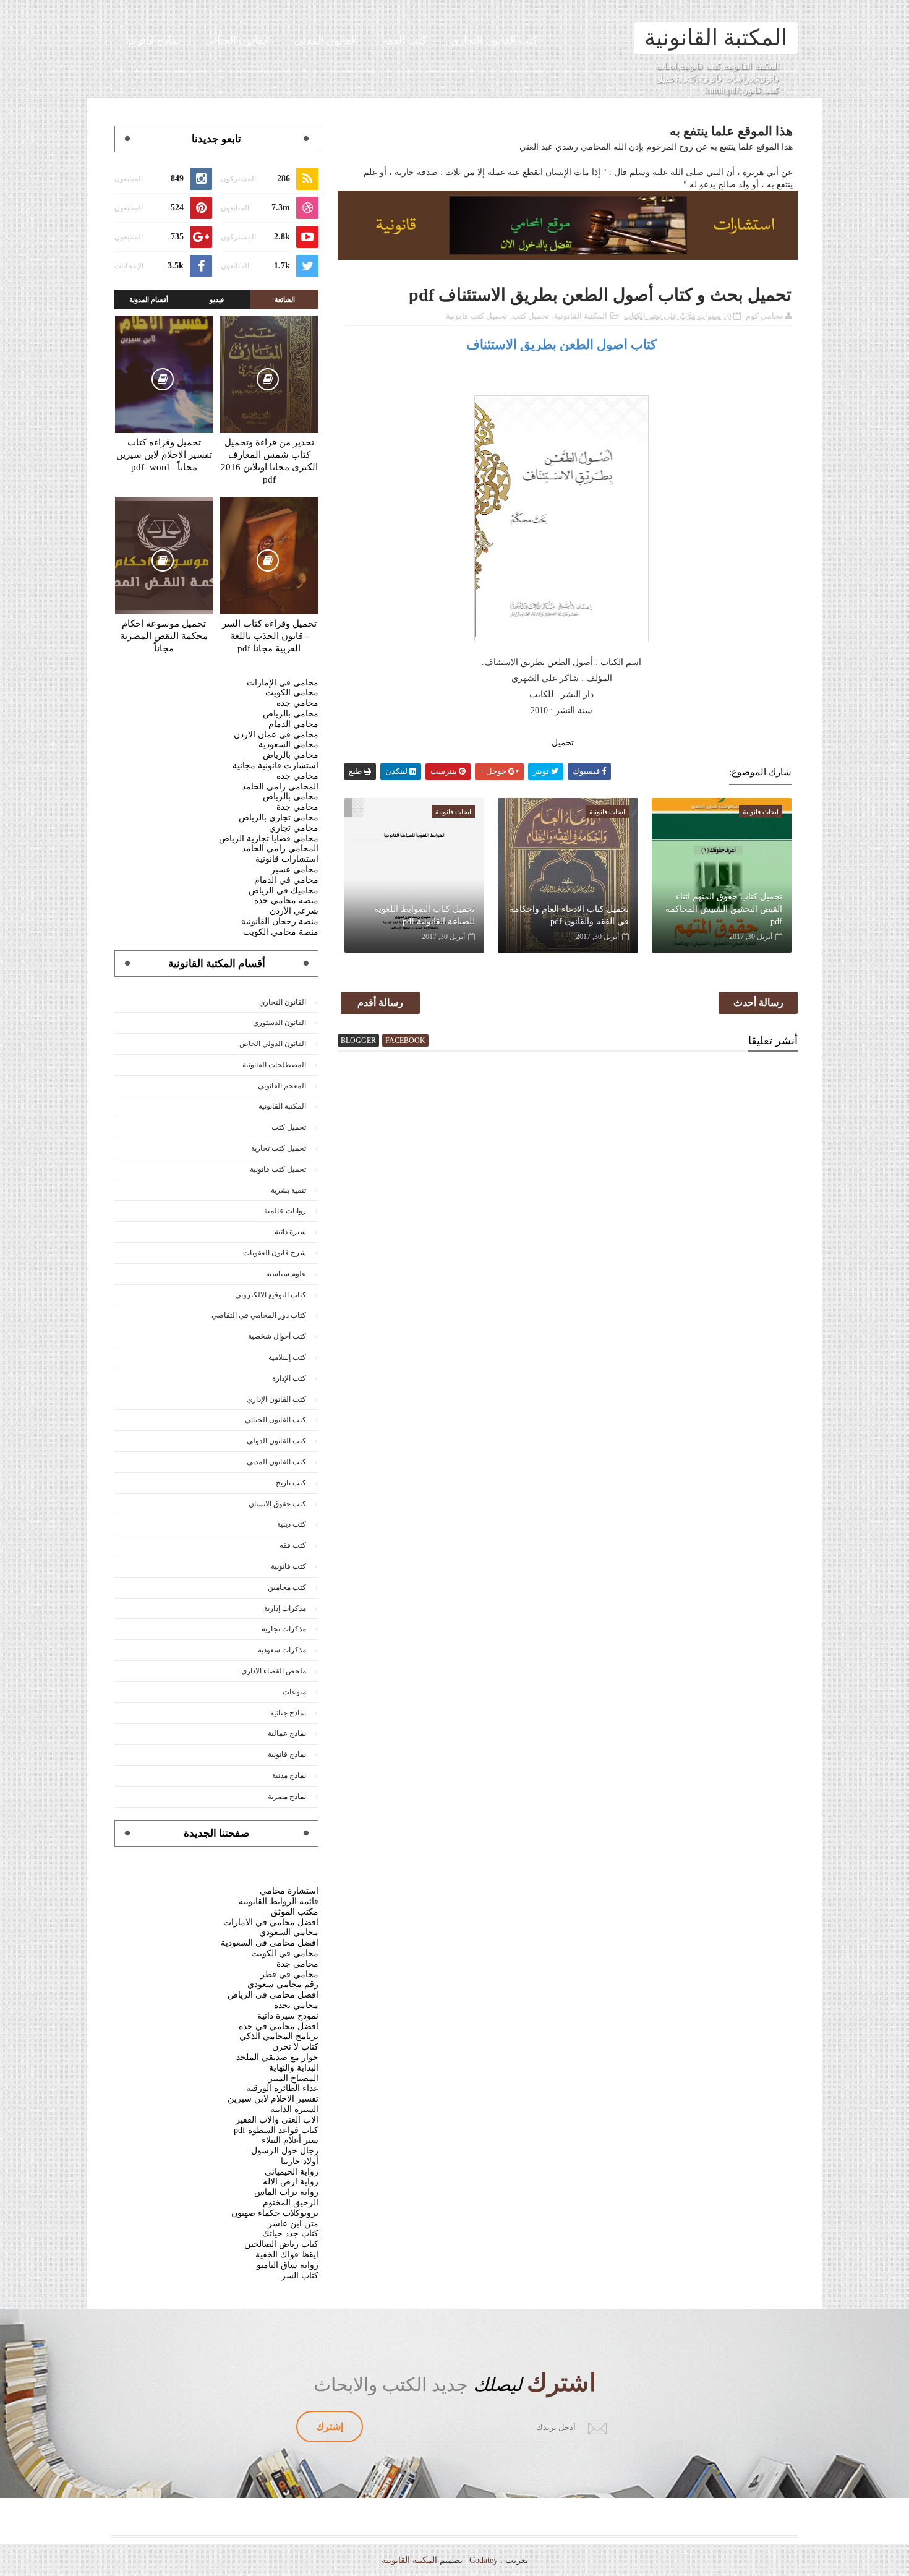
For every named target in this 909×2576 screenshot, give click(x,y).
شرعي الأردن (294, 911)
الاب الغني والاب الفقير (277, 2120)
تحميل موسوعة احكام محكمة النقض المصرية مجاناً (164, 636)
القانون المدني (326, 41)
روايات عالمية (285, 1211)
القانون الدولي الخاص (273, 1044)
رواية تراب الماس (286, 2192)
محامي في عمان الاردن (276, 735)
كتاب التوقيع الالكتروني (271, 1295)
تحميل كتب (531, 316)
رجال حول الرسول (285, 2151)
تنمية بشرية (288, 1190)
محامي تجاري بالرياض (279, 818)
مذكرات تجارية (284, 1629)
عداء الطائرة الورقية (282, 2088)
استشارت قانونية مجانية (275, 766)
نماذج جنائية (288, 1713)
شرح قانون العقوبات (275, 1253)
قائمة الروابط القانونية (279, 1901)
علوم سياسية (286, 1274)
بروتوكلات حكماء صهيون (275, 2213)
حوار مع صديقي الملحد (277, 2057)
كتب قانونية (288, 1566)
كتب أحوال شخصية (277, 1336)
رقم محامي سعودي (283, 1984)
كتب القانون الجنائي (275, 1420)
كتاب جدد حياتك (290, 2234)
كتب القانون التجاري (494, 41)
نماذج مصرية (287, 1797)
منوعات (294, 1692)
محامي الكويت (292, 693)
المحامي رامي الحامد (280, 787)
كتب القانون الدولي (276, 1441)
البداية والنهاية (294, 2068)
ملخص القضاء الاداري (274, 1671)
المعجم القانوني (282, 1086)
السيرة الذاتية (294, 2109)
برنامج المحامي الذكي (279, 2036)
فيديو (217, 299)
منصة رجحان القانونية (280, 921)
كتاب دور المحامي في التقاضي (259, 1315)
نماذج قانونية (153, 41)
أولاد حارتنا (300, 2161)
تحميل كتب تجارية (279, 1148)
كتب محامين (287, 1587)
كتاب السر (300, 2276)
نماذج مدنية (289, 1775)
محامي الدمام (293, 724)
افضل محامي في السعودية (270, 1943)
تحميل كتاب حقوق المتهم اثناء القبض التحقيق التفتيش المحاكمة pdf (724, 909)
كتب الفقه (404, 41)
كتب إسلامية (287, 1357)
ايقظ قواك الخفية (287, 2255)
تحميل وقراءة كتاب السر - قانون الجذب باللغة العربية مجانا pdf (269, 636)
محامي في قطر (289, 1974)
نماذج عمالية (287, 1733)
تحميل (561, 743)
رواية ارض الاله (291, 2182)
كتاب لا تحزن (295, 2047)
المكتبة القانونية (716, 38)
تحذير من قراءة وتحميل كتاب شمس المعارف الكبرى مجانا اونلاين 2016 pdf (269, 461)
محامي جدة (297, 703)
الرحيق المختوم (291, 2203)
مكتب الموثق (295, 1912)
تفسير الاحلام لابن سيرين (273, 2099)
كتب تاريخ (291, 1483)
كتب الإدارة (289, 1378)
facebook (405, 1041)
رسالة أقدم (380, 1002)
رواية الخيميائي (292, 2172)
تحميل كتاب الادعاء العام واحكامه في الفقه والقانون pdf (569, 915)
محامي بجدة (296, 2005)
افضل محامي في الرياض (273, 1995)
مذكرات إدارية (285, 1608)
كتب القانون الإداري (276, 1399)
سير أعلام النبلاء (290, 2140)
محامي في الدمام (286, 880)
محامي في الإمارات (283, 683)
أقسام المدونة (149, 299)
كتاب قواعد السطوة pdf (276, 2130)
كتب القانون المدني (276, 1462)
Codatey (484, 2560)
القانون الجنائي (237, 41)
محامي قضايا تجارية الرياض (269, 839)
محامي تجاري (294, 828)
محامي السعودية (288, 745)
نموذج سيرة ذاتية (288, 2016)
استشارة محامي (289, 1891)
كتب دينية (292, 1524)
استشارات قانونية (287, 859)
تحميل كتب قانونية (476, 316)
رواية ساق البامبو (288, 2265)
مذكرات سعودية (282, 1650)
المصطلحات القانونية (274, 1065)
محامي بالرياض (291, 714)
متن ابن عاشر (293, 2224)
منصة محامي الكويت (281, 932)
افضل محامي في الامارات (271, 1922)
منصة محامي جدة (286, 900)
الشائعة (285, 299)
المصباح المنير (293, 2078)
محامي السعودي (289, 1932)
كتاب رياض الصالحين (281, 2244)
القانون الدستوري (280, 1023)
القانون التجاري (283, 1002)
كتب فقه (293, 1545)
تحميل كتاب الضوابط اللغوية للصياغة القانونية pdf (425, 915)
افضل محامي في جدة (279, 2026)
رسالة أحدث (758, 1002)
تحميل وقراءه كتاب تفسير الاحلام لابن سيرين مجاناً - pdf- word (164, 455)
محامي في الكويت (285, 1953)
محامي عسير (295, 869)
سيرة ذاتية (290, 1232)
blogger (358, 1041)
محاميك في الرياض (284, 891)
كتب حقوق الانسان (277, 1504)
